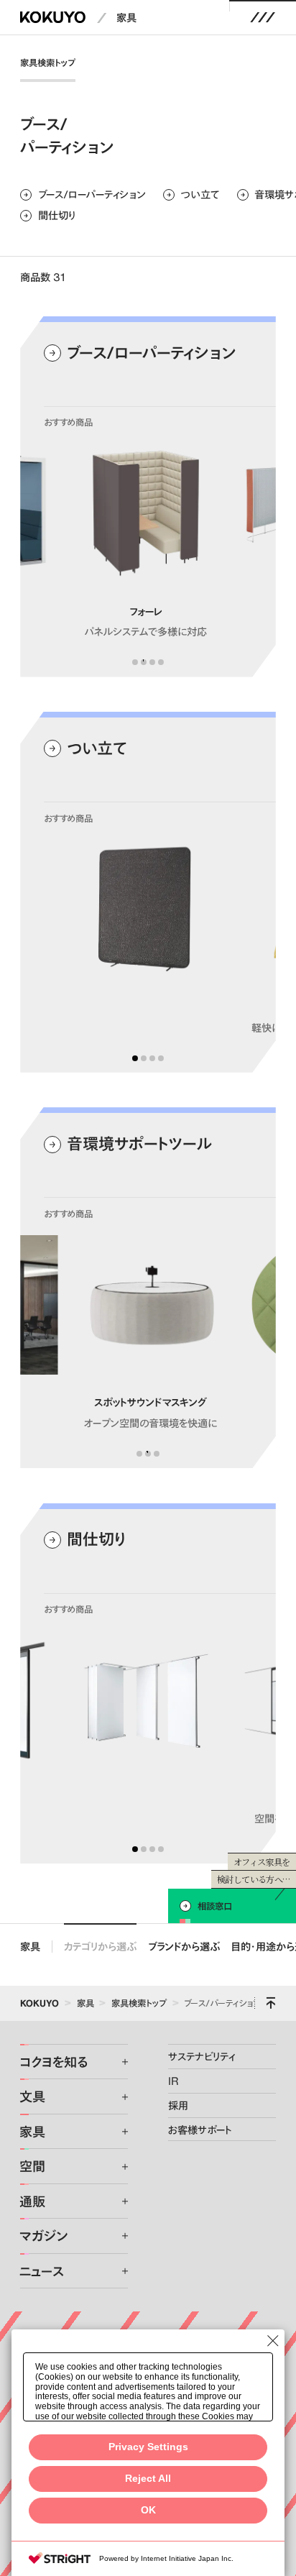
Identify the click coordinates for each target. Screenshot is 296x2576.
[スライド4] (161, 662)
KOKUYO (40, 2003)
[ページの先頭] (271, 2003)
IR (174, 2081)
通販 (32, 2201)
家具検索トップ (48, 63)
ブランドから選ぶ (184, 1946)
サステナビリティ (202, 2056)
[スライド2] (144, 662)
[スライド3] (152, 662)
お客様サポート (200, 2130)
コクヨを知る (54, 2062)
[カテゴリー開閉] (116, 2062)
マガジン (43, 2236)
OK (148, 2510)
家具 (126, 17)
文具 (32, 2096)
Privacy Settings (148, 2447)
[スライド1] (135, 662)
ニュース (42, 2271)
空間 (32, 2166)
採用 (178, 2105)
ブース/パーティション (222, 2003)
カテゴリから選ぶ (100, 1946)
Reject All (148, 2479)
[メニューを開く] (263, 17)
